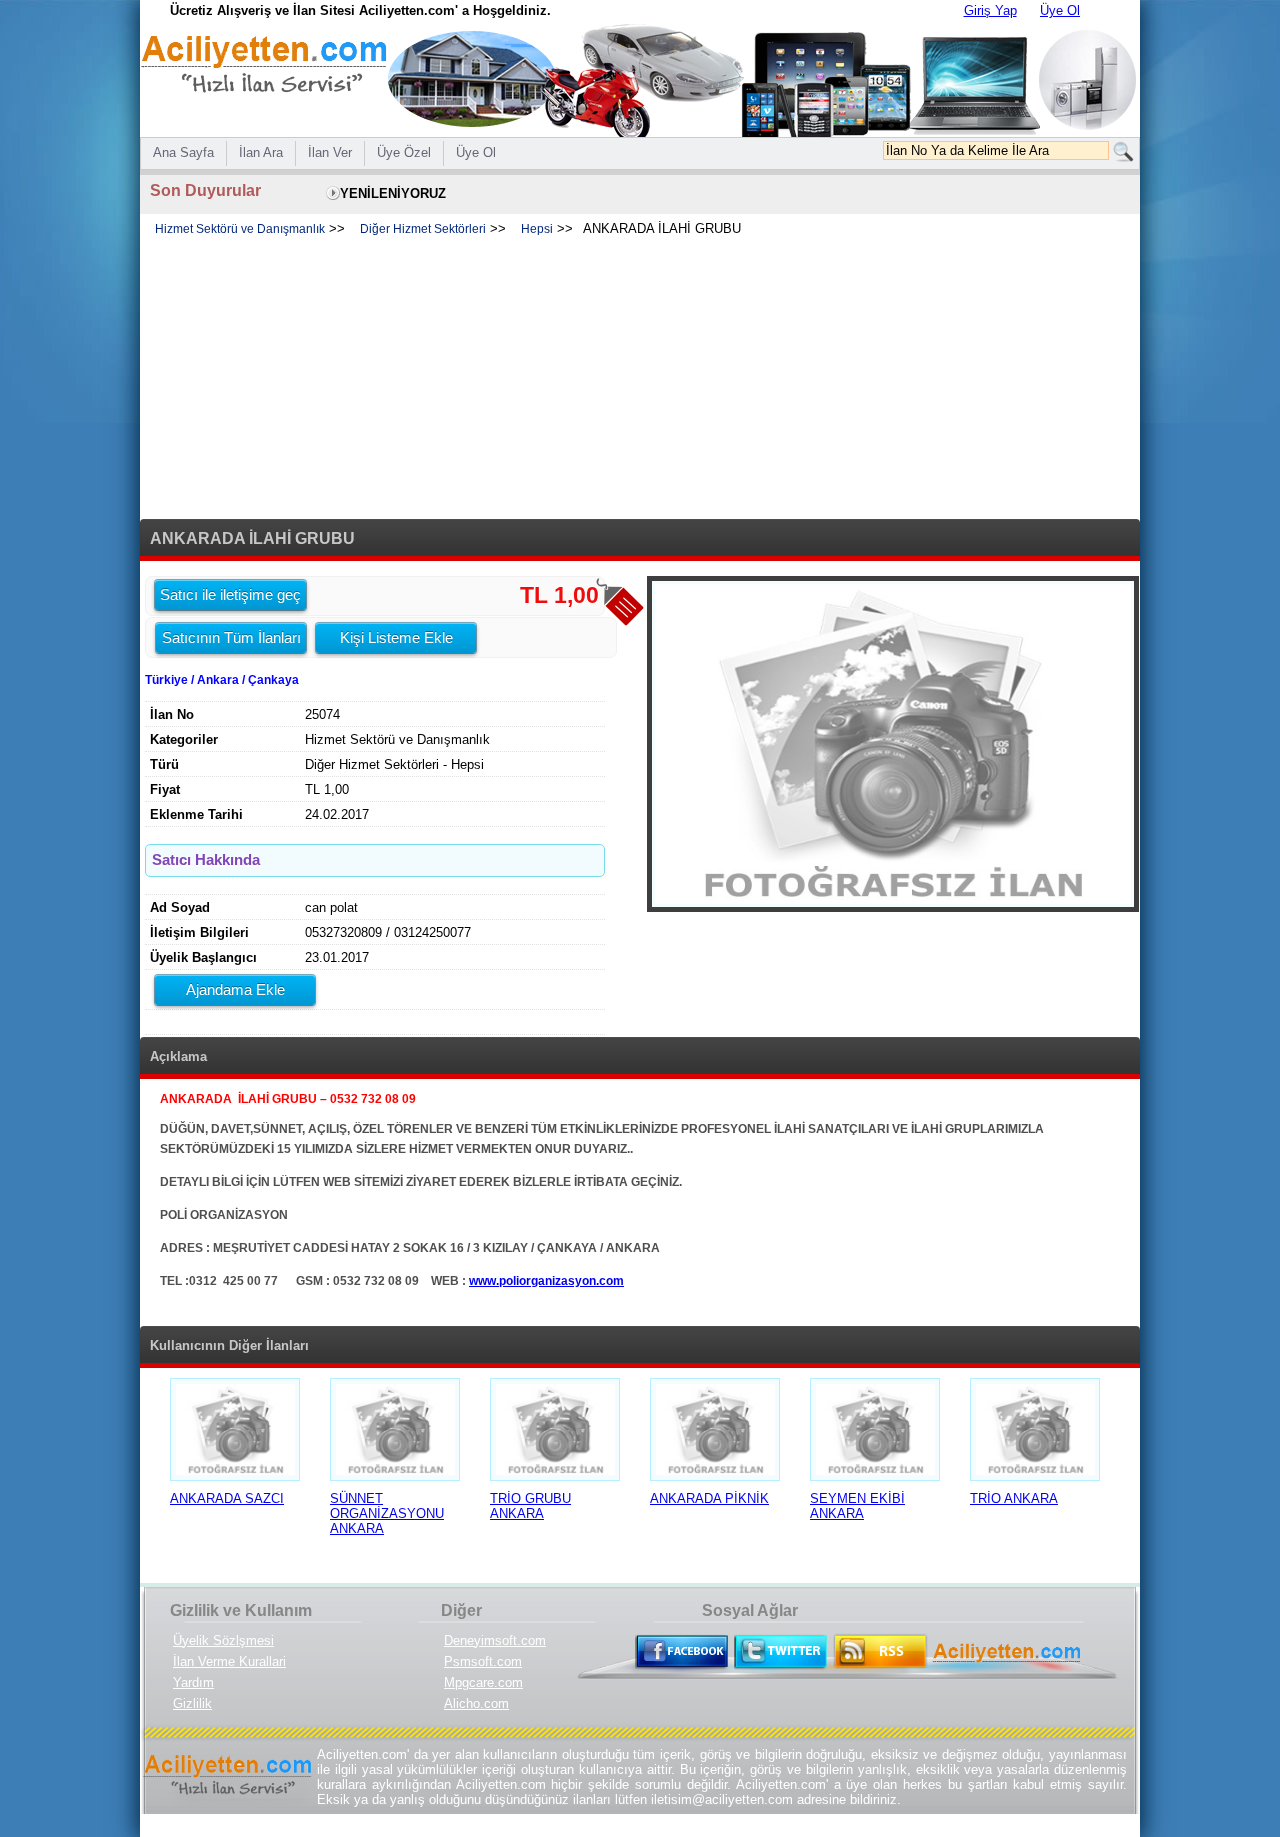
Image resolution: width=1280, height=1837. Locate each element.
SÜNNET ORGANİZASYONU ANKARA (387, 1513)
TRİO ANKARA (1014, 1498)
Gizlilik (192, 1703)
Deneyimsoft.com (495, 1640)
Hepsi (537, 229)
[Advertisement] (640, 379)
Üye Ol (1060, 10)
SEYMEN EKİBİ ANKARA (857, 1506)
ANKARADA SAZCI (227, 1498)
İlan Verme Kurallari (229, 1661)
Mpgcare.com (483, 1682)
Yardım (193, 1682)
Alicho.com (476, 1703)
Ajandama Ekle (235, 989)
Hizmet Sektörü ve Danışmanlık (240, 229)
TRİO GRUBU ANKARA (530, 1506)
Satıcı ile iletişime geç (230, 594)
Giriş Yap (990, 10)
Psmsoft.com (483, 1661)
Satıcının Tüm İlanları (231, 637)
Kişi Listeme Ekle (396, 637)
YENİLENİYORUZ (393, 193)
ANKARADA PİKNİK (709, 1498)
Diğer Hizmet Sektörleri (423, 229)
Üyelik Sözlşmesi (223, 1640)
